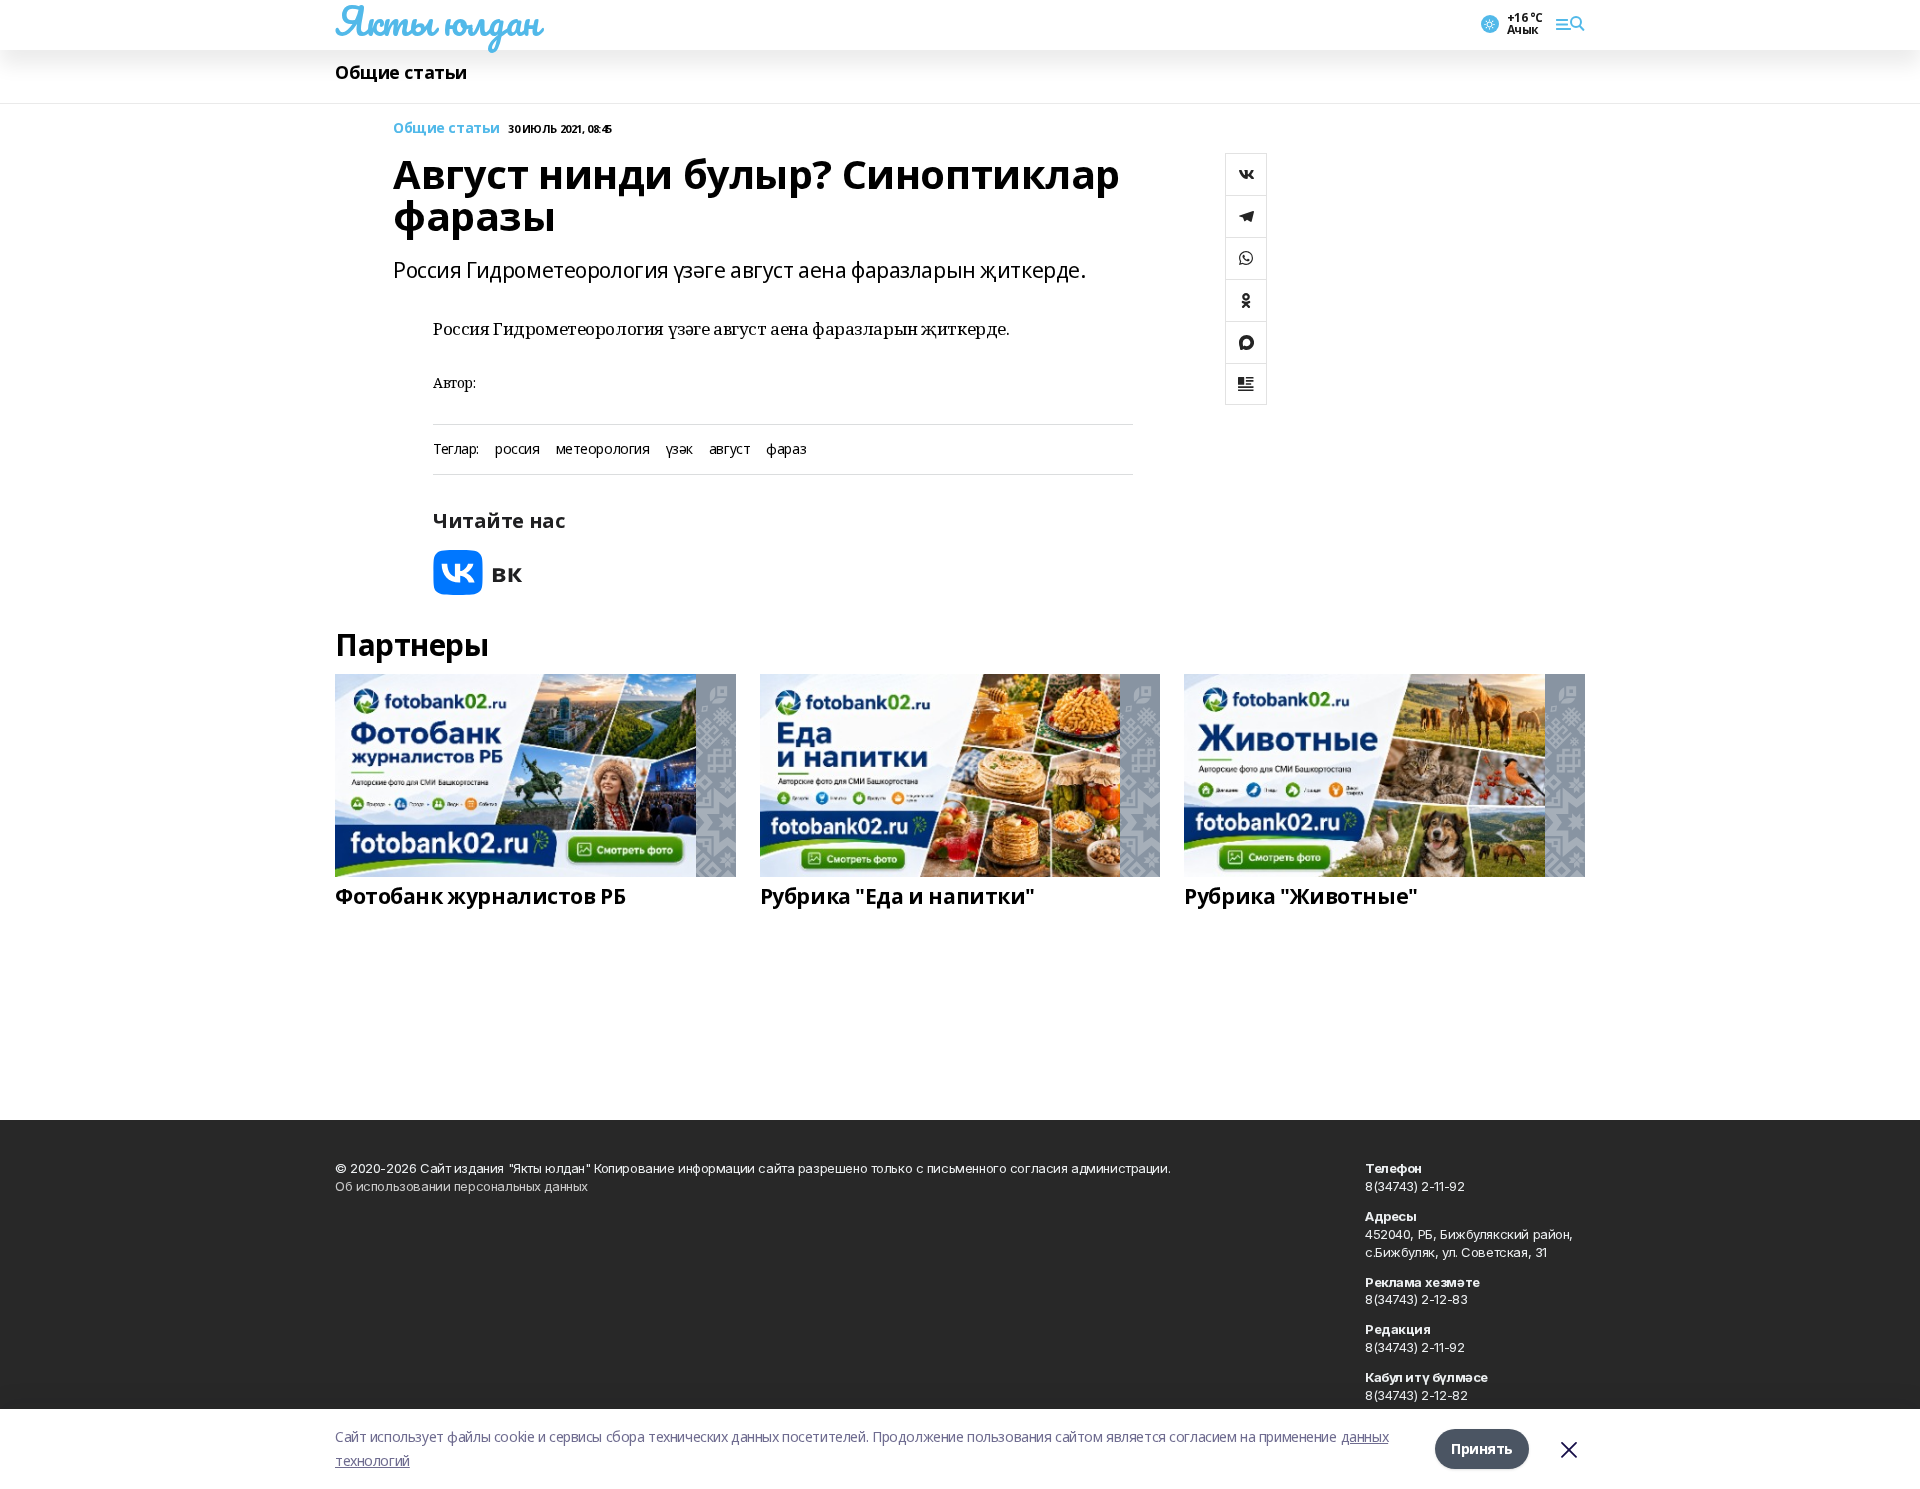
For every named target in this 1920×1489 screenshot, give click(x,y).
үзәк (679, 449)
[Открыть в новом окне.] (478, 572)
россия (517, 449)
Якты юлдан (437, 21)
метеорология (603, 449)
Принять (1482, 1448)
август (729, 449)
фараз (786, 449)
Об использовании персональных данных (461, 1186)
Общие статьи (401, 72)
